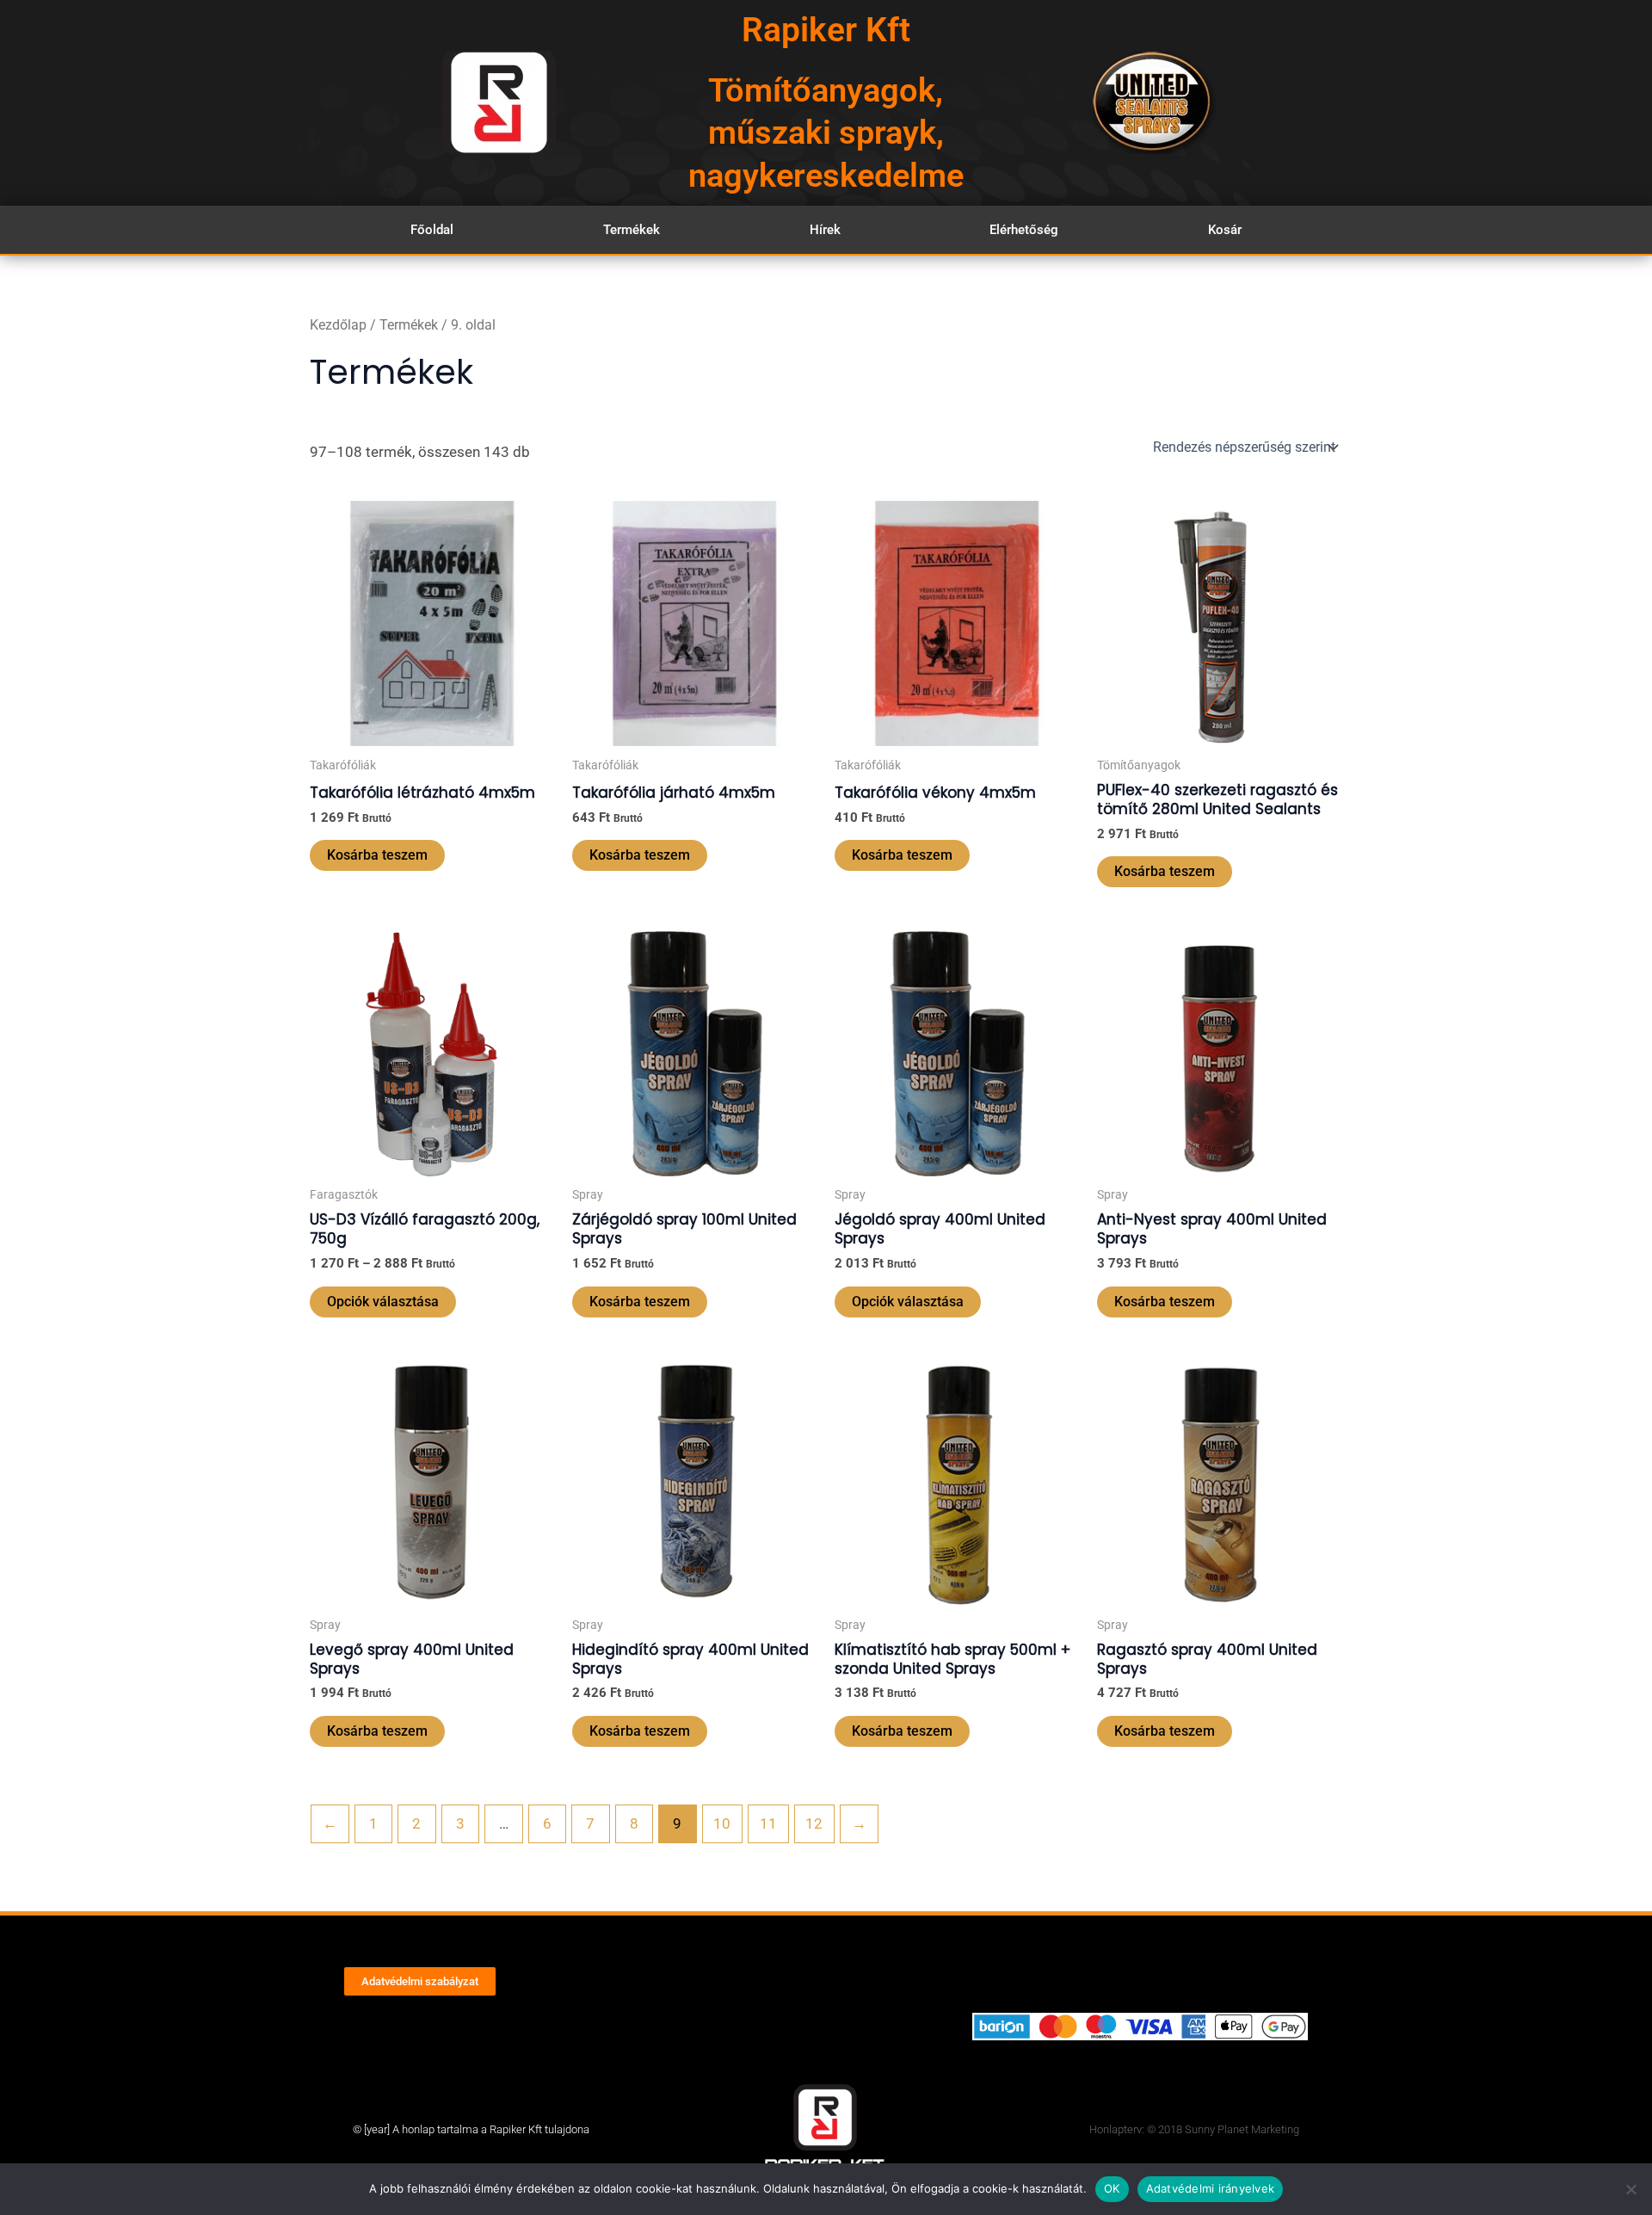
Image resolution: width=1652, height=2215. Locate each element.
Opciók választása (383, 1302)
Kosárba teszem (377, 855)
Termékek (632, 230)
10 (722, 1823)
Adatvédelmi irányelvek (1211, 2188)
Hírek (825, 230)
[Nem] (1630, 2189)
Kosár (1225, 230)
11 (768, 1823)
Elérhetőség (1024, 230)
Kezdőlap (338, 325)
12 (814, 1823)
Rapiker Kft (826, 30)
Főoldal (432, 230)
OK (1112, 2188)
